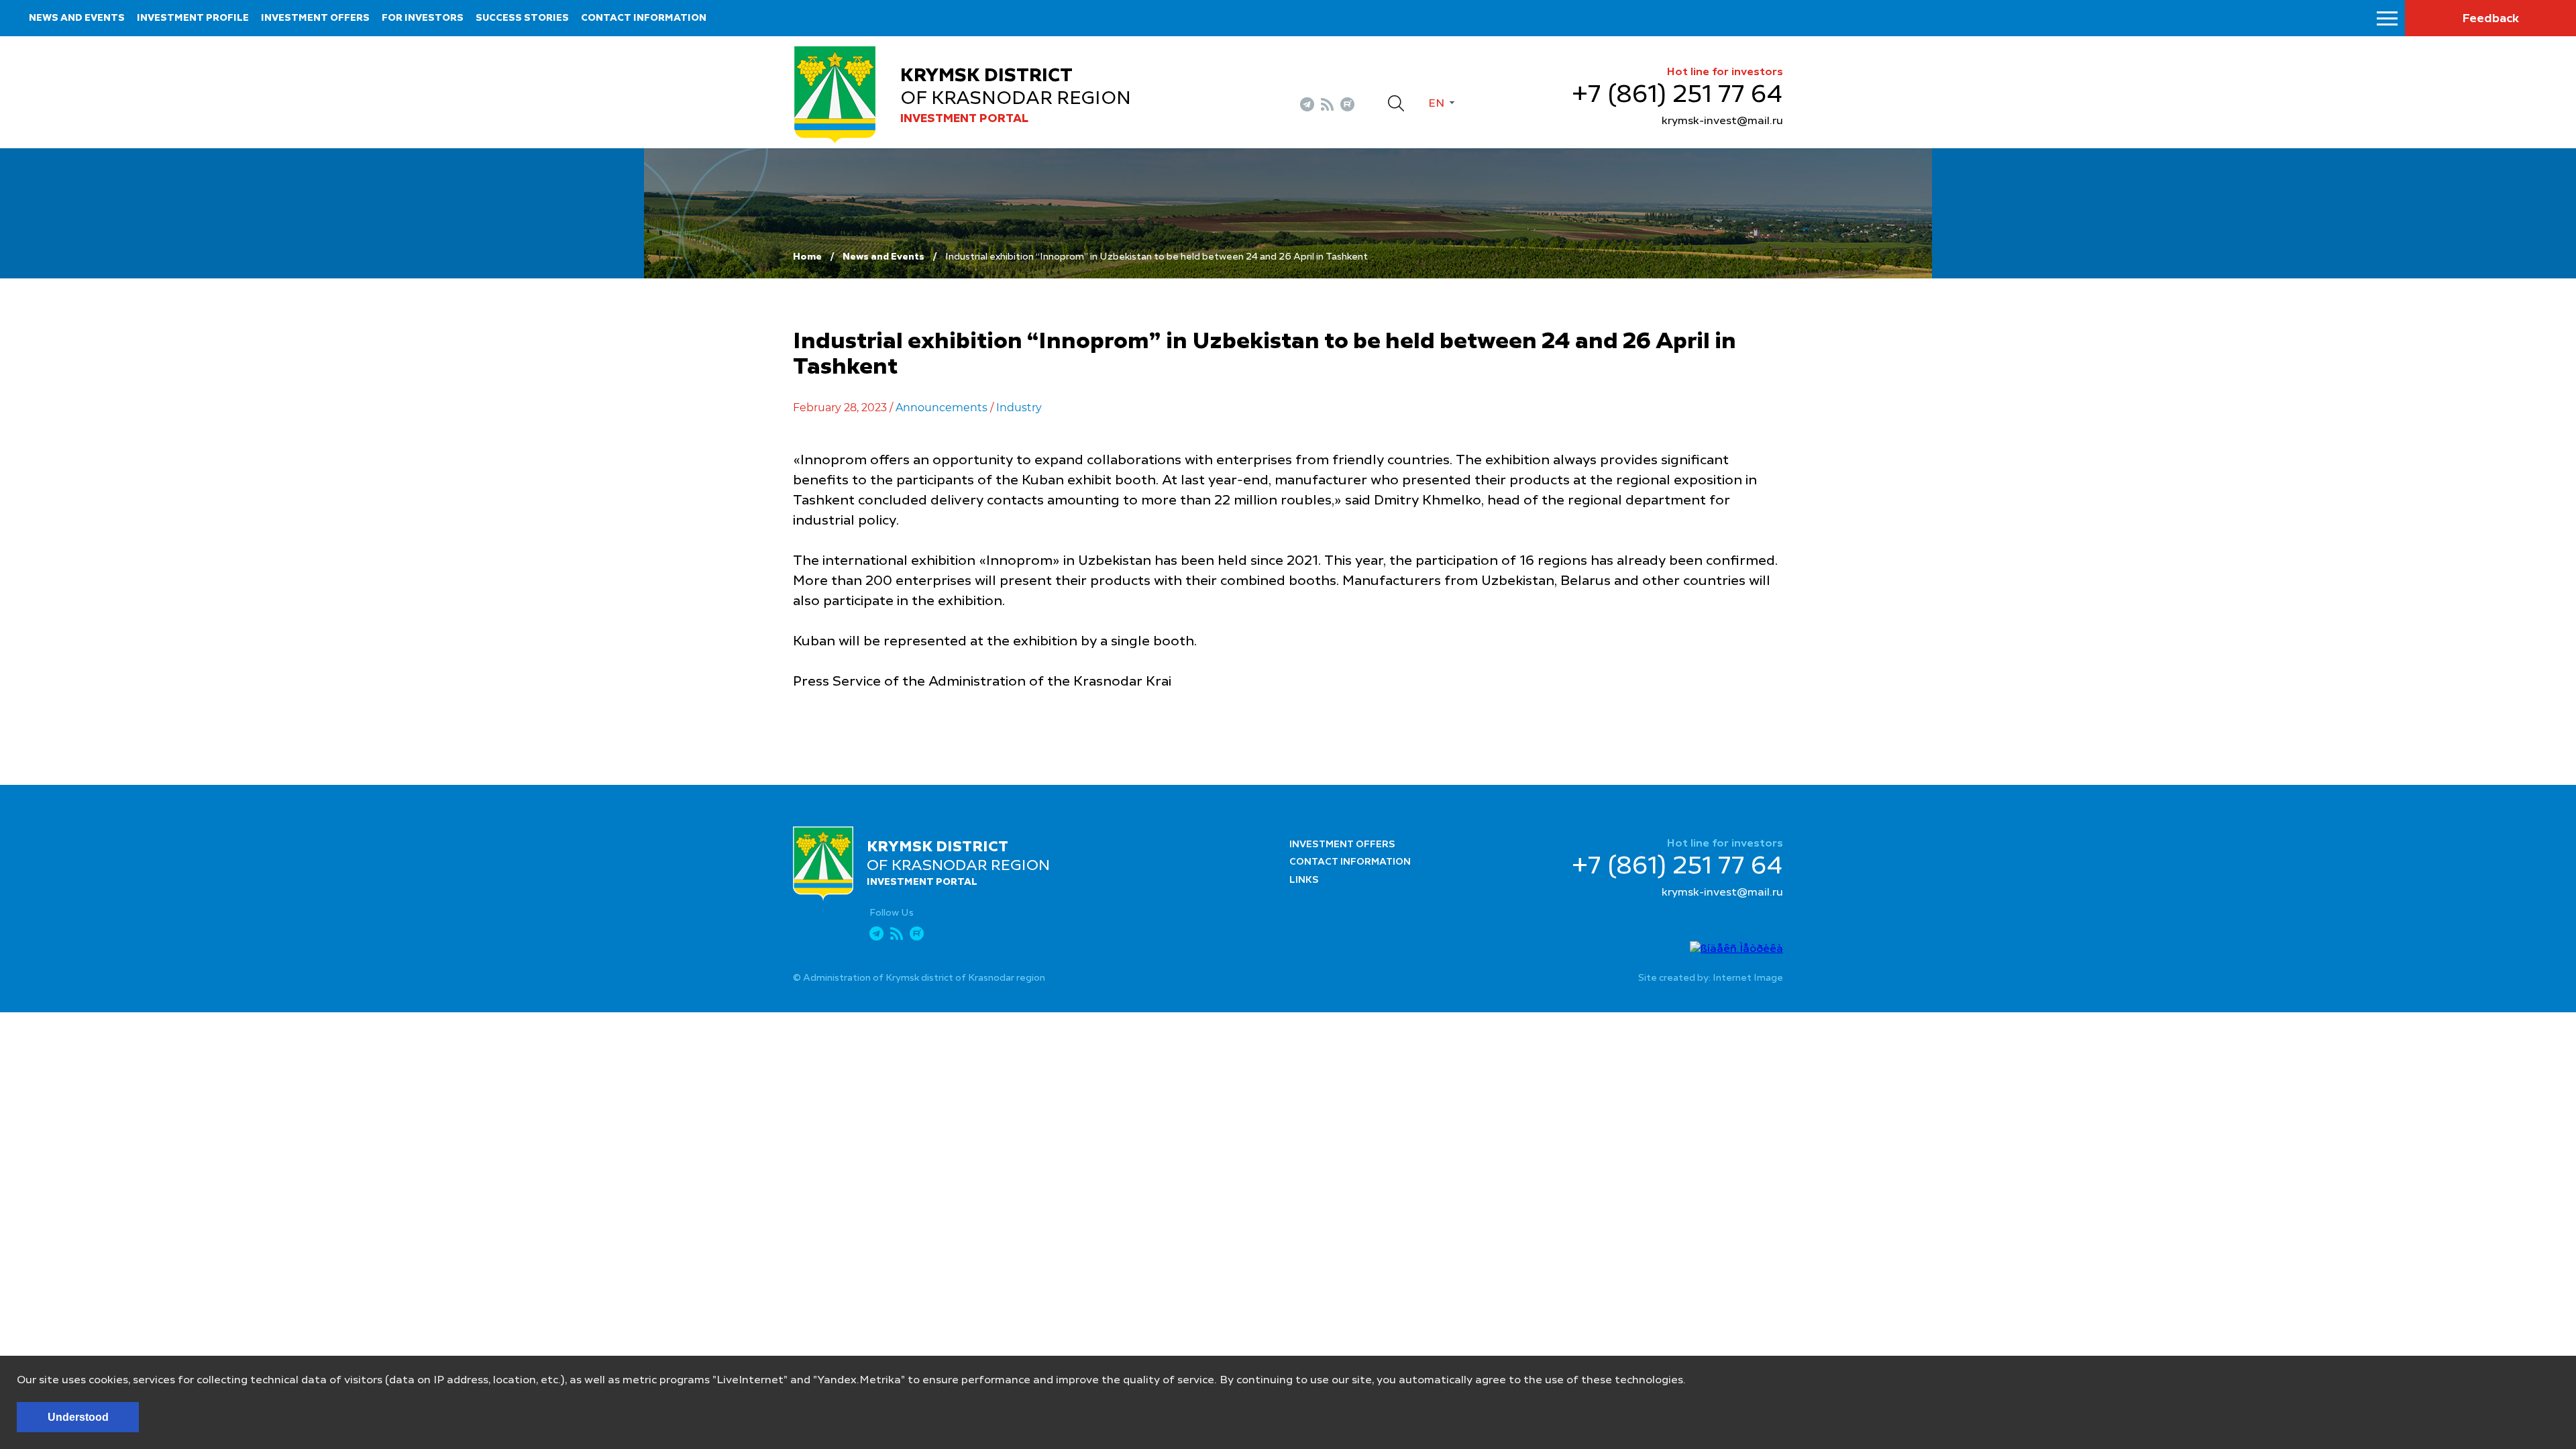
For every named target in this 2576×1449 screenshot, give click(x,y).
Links (1304, 880)
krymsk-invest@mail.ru (1722, 121)
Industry (1019, 408)
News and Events (883, 257)
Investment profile (193, 18)
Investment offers (315, 18)
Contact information (644, 18)
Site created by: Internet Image (1711, 978)
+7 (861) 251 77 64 (1677, 95)
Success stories (522, 18)
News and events (77, 18)
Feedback (2490, 19)
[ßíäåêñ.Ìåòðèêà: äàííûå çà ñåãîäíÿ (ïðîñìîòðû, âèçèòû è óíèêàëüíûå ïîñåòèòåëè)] (1736, 949)
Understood (78, 1417)
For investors (423, 18)
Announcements (942, 408)
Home (807, 257)
